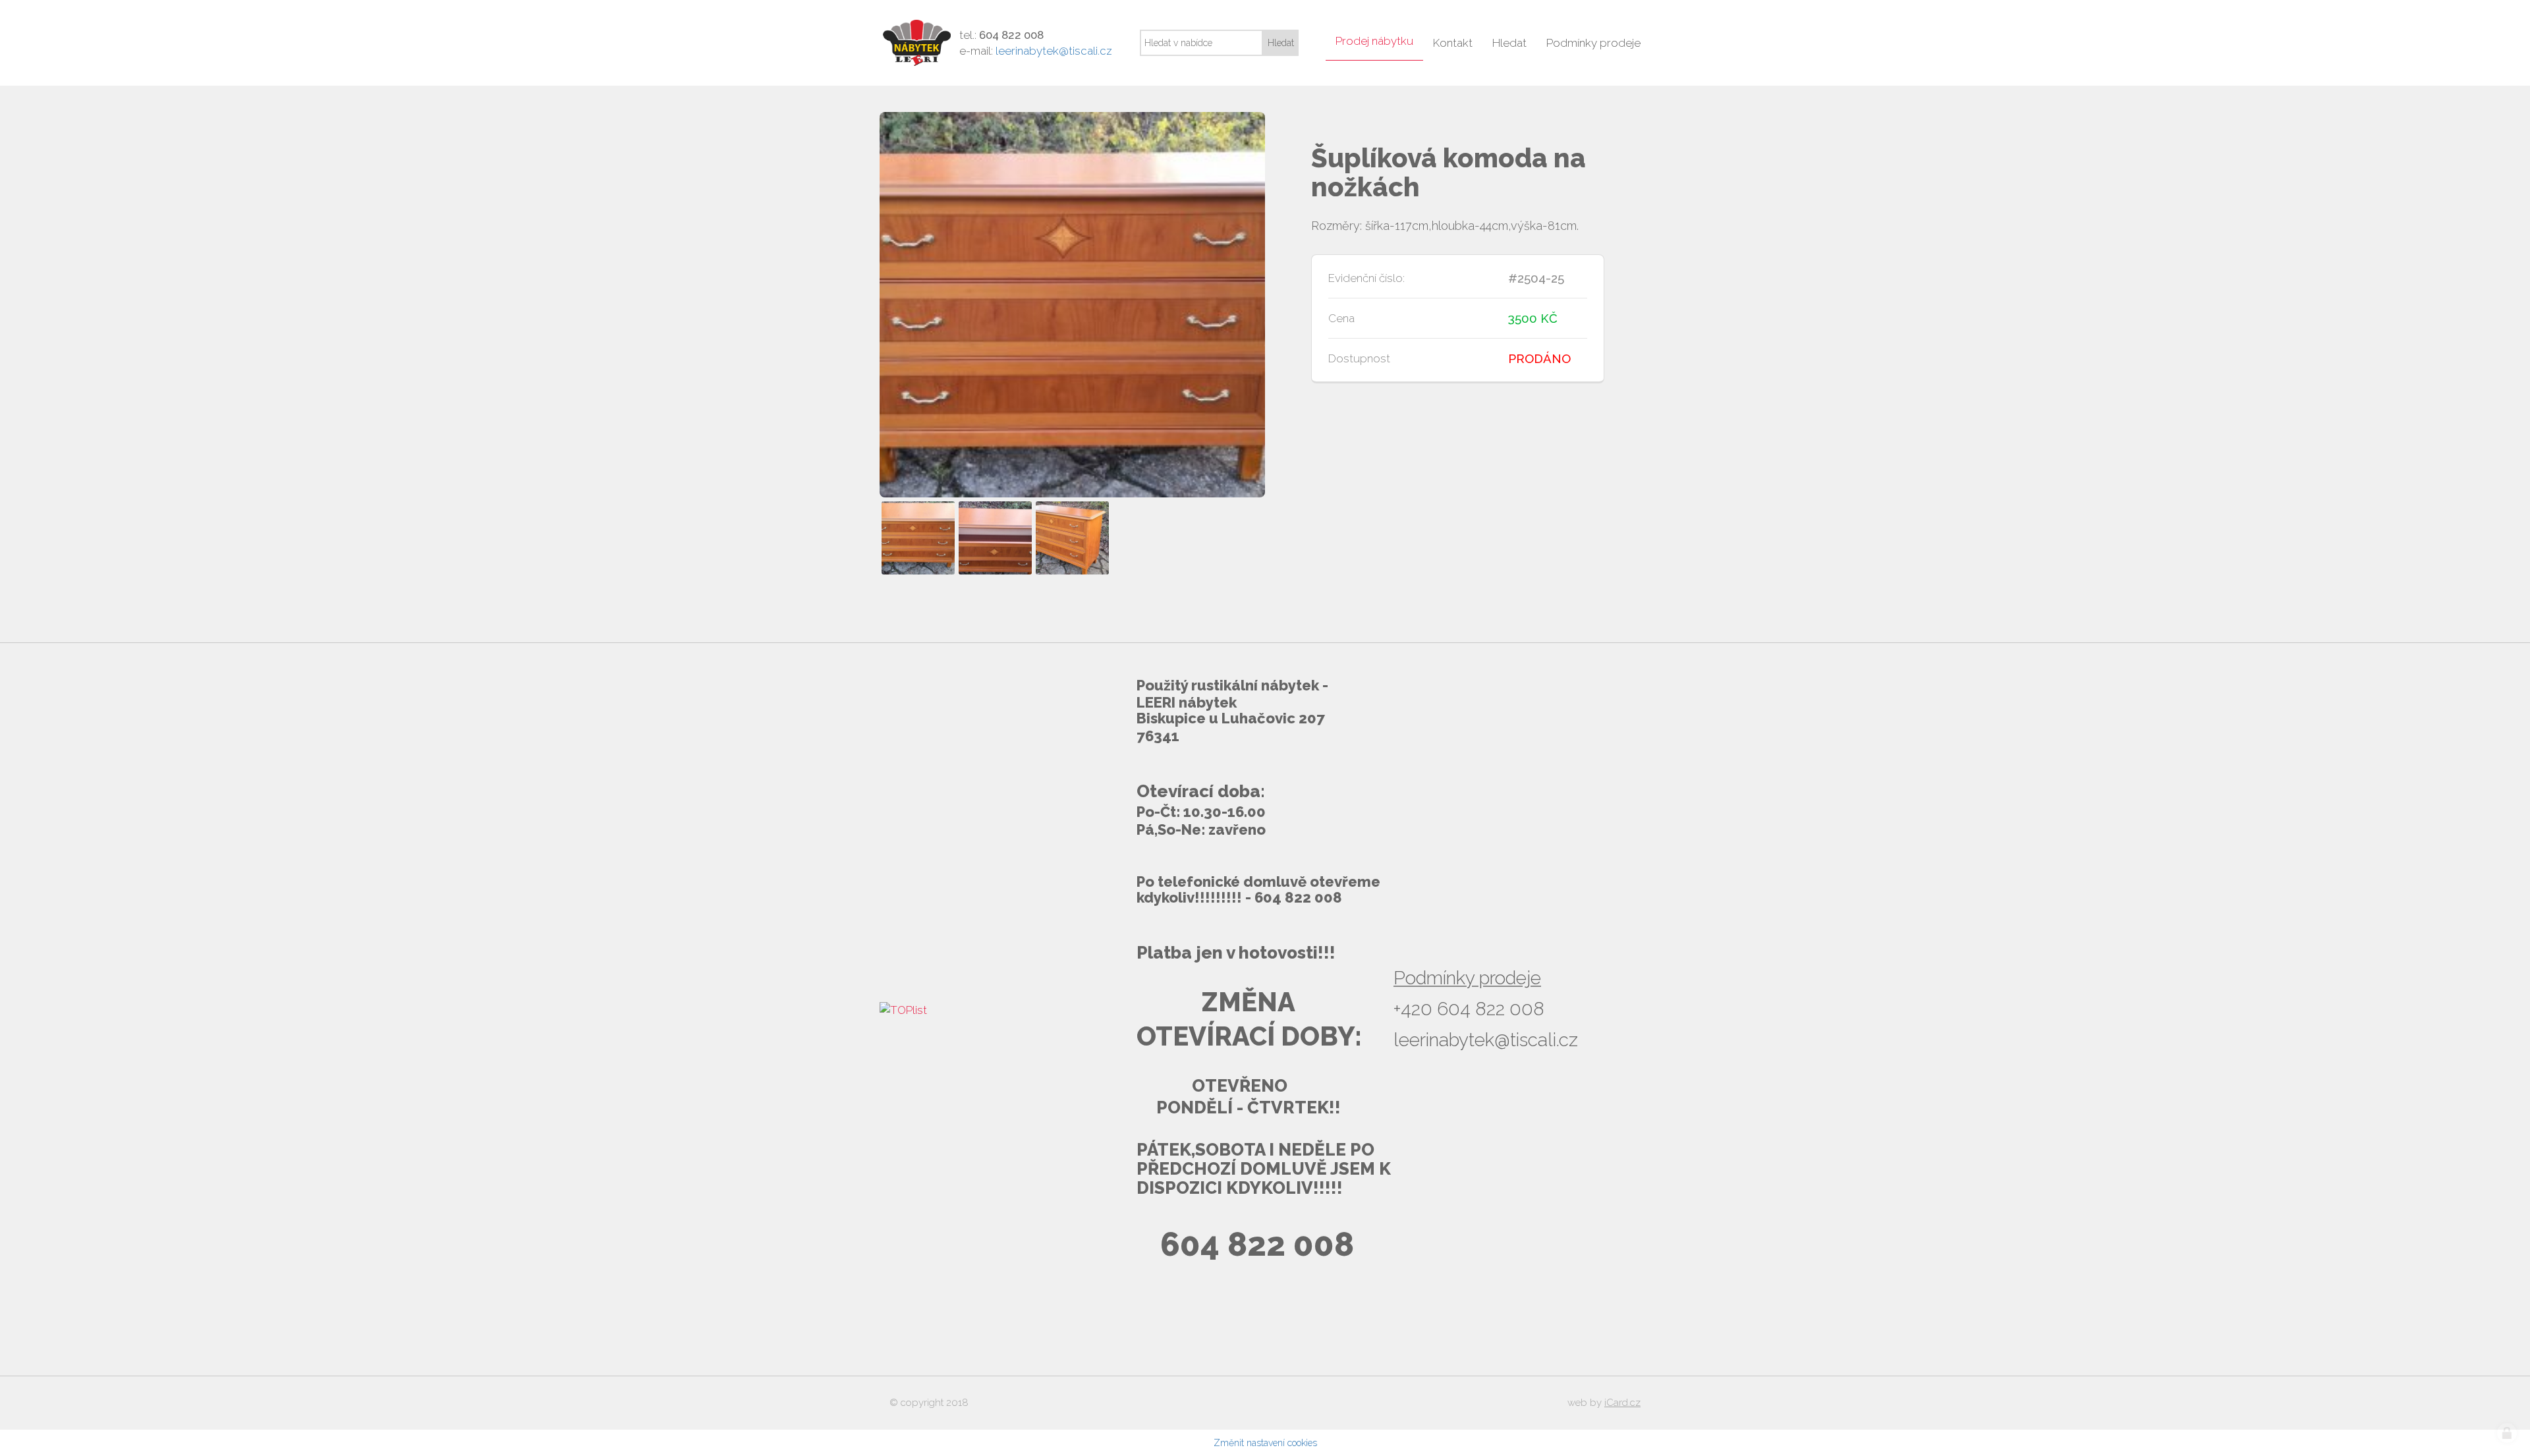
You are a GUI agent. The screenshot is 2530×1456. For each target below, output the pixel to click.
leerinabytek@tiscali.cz (1054, 51)
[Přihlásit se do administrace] (2507, 1433)
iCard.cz (1622, 1403)
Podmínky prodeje (1467, 978)
